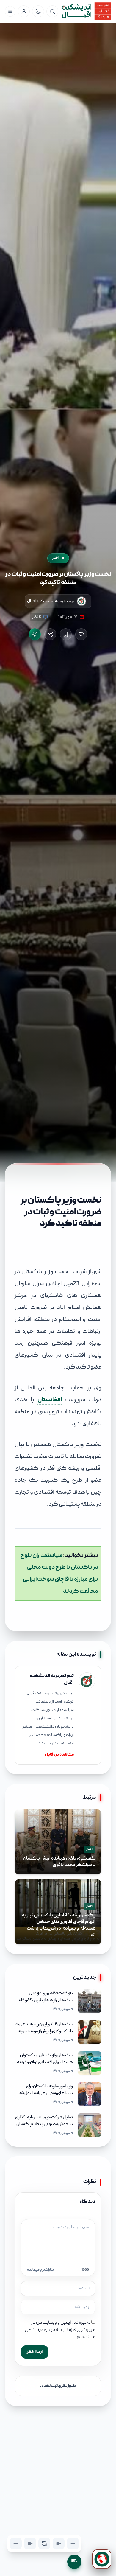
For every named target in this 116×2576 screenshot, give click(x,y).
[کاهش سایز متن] (16, 2544)
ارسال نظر (35, 2352)
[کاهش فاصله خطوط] (30, 2544)
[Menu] (10, 11)
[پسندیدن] (81, 634)
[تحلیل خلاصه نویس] (35, 634)
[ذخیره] (66, 634)
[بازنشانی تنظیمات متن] (44, 2544)
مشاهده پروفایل (59, 1755)
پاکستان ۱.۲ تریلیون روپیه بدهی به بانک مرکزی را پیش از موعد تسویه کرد (44, 2031)
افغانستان (50, 1400)
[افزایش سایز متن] (73, 2544)
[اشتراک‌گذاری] (50, 634)
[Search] (52, 11)
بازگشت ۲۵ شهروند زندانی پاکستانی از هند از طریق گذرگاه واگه (46, 2000)
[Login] (24, 11)
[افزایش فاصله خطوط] (59, 2544)
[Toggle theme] (38, 11)
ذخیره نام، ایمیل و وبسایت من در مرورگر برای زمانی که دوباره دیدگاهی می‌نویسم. (60, 2330)
